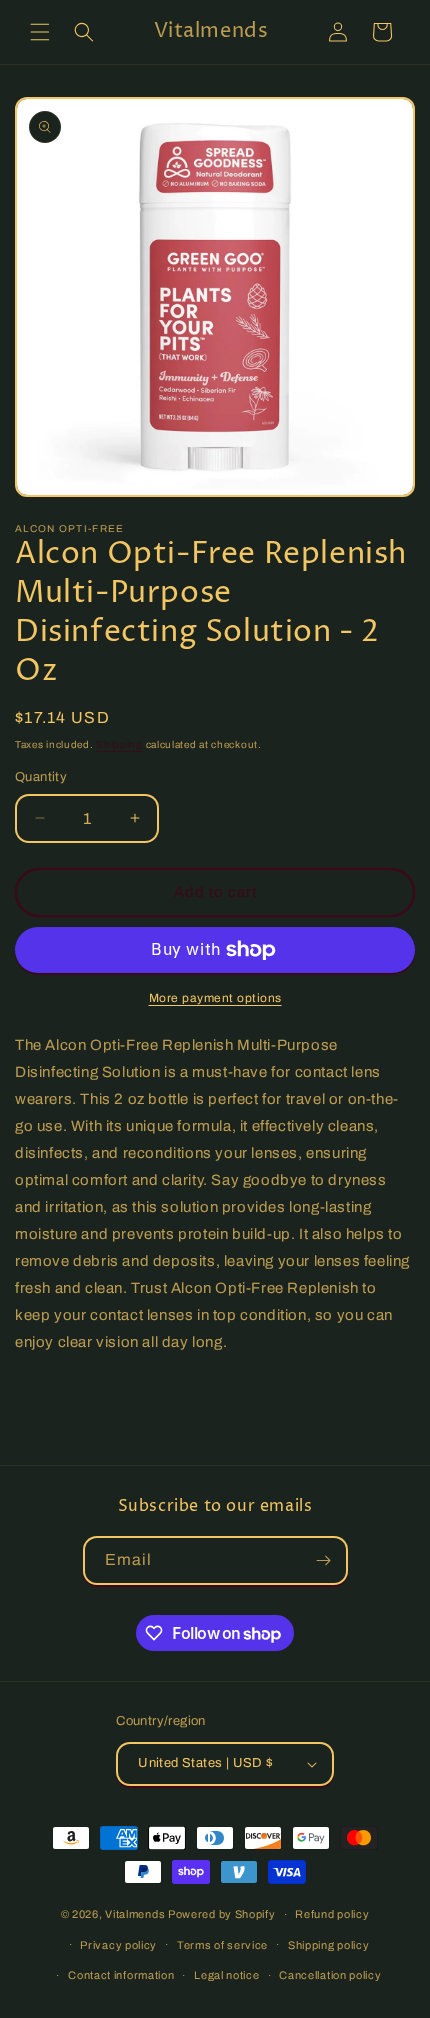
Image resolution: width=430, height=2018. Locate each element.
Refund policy (332, 1914)
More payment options (215, 998)
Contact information (121, 1975)
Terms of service (222, 1945)
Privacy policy (118, 1945)
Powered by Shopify (222, 1914)
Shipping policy (329, 1945)
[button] (40, 32)
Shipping (119, 744)
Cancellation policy (330, 1975)
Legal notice (226, 1975)
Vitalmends (135, 1914)
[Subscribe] (324, 1560)
